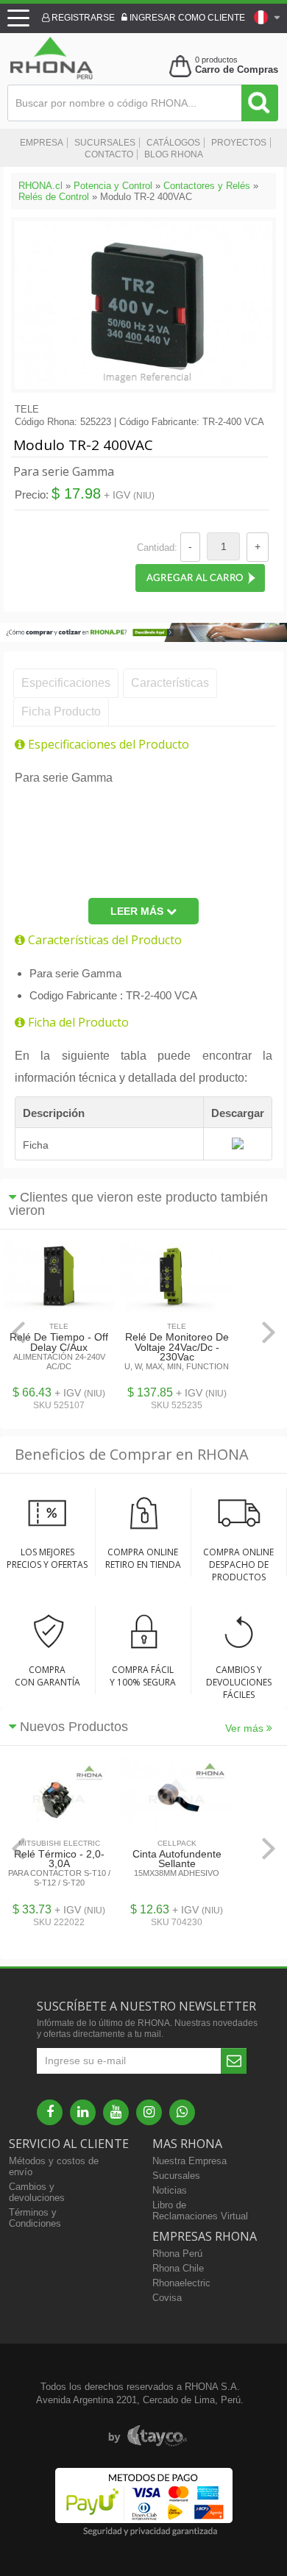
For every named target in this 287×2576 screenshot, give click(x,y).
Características (170, 683)
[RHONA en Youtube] (116, 2112)
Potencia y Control (113, 186)
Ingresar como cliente (186, 18)
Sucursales (105, 143)
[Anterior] (18, 1332)
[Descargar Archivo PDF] (238, 1146)
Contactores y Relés (207, 186)
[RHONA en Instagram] (149, 2112)
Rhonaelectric (181, 2283)
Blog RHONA (174, 154)
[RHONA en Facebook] (50, 2112)
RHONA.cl (40, 186)
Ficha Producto (61, 711)
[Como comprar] (143, 639)
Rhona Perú (177, 2254)
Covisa (167, 2298)
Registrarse (82, 18)
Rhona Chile (178, 2268)
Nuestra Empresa (189, 2161)
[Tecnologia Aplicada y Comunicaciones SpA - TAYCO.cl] (148, 2436)
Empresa (42, 143)
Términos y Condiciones (35, 2218)
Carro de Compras (237, 69)
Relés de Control (54, 197)
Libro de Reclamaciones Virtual (200, 2211)
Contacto (109, 154)
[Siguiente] (269, 1332)
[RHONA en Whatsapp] (182, 2112)
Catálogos (173, 143)
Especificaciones (66, 683)
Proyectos (239, 143)
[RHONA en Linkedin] (83, 2112)
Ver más (246, 1728)
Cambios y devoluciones (37, 2192)
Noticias (170, 2190)
